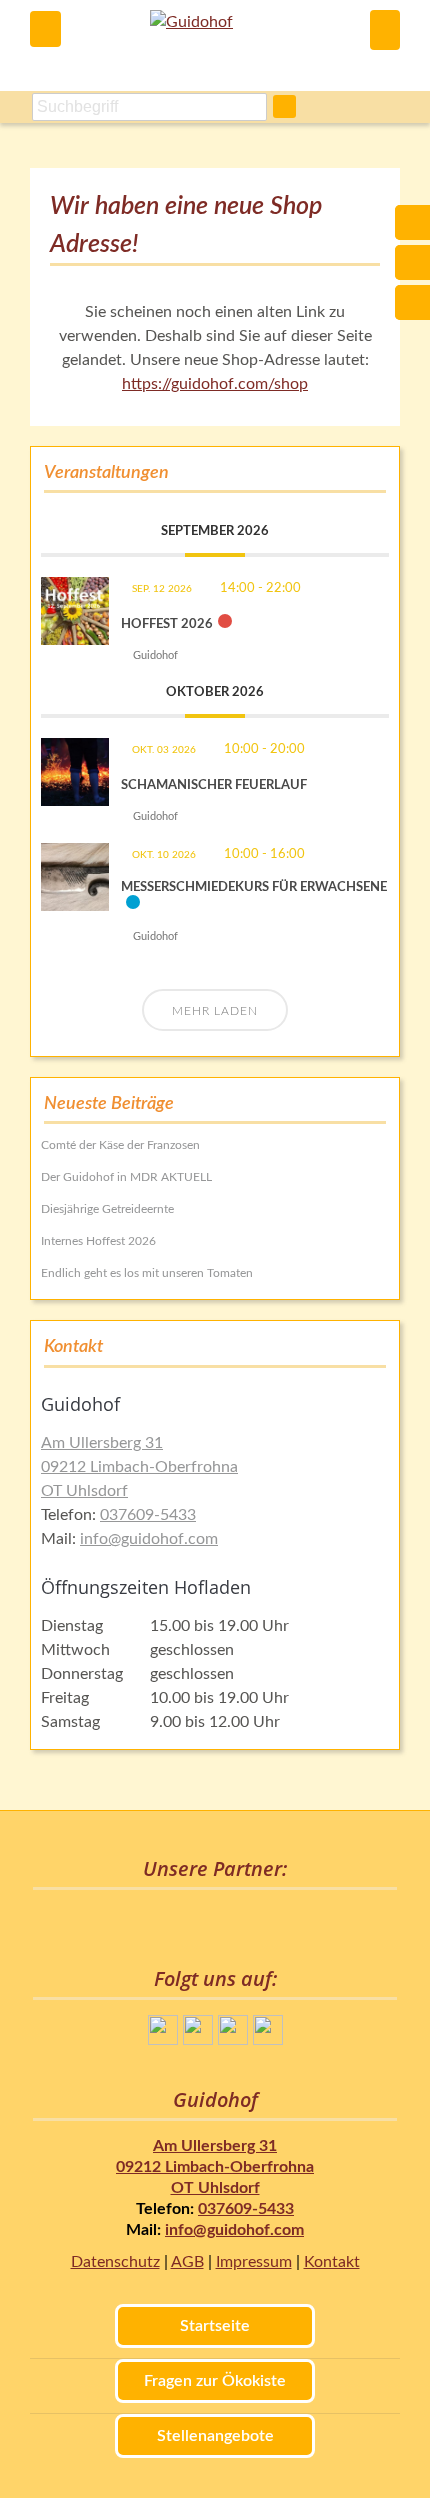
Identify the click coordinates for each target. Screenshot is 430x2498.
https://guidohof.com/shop (215, 384)
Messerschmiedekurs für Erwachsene (254, 887)
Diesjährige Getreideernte (107, 1209)
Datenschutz (115, 2262)
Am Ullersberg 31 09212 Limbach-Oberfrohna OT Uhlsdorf (139, 1467)
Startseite (215, 2326)
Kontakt (332, 2262)
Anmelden (385, 30)
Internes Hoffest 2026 (98, 1241)
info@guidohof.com (149, 1539)
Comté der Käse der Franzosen (120, 1145)
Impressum (254, 2262)
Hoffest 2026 (167, 624)
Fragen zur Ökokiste (215, 2381)
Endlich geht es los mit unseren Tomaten (147, 1273)
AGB (187, 2262)
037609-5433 (148, 1515)
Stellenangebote (215, 2436)
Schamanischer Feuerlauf (214, 785)
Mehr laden (215, 1011)
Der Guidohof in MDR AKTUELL (126, 1177)
